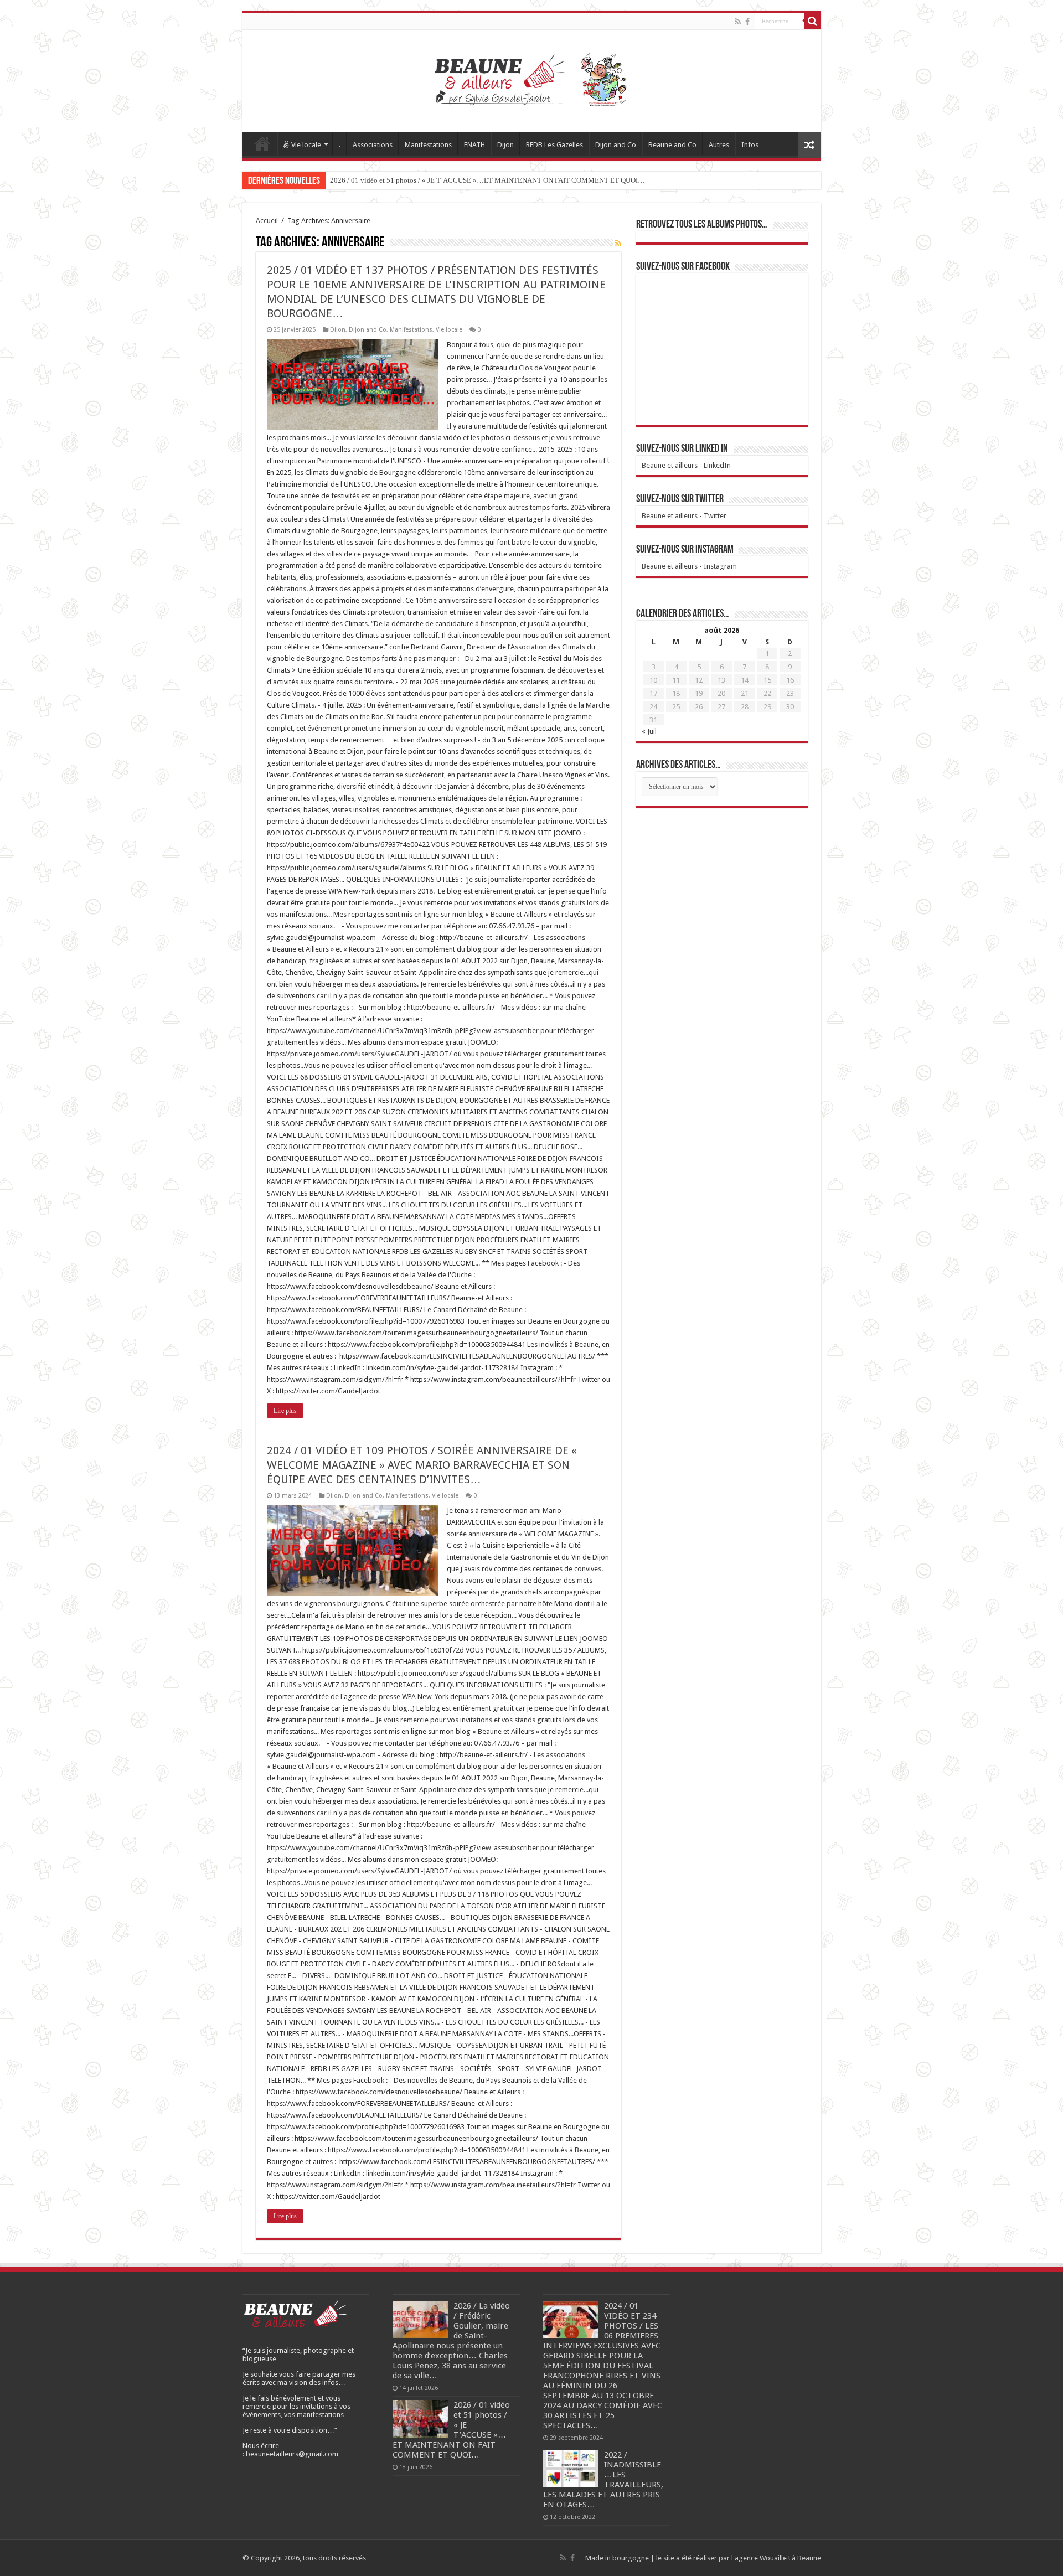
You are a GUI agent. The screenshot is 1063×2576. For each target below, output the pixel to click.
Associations (373, 145)
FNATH (474, 145)
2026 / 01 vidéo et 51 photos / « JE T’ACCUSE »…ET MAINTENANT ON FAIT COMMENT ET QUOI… (487, 180)
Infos (750, 145)
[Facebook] (747, 22)
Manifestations (428, 145)
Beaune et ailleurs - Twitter (684, 516)
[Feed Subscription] (618, 243)
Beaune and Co (672, 145)
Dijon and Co (616, 145)
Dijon (505, 145)
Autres (719, 145)
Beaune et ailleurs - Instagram (689, 566)
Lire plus (285, 1411)
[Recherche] (813, 21)
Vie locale (306, 145)
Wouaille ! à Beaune (790, 2558)
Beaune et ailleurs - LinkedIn (686, 465)
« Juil (649, 731)
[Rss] (738, 22)
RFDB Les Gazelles (554, 145)
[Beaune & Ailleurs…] (532, 79)
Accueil (262, 143)
